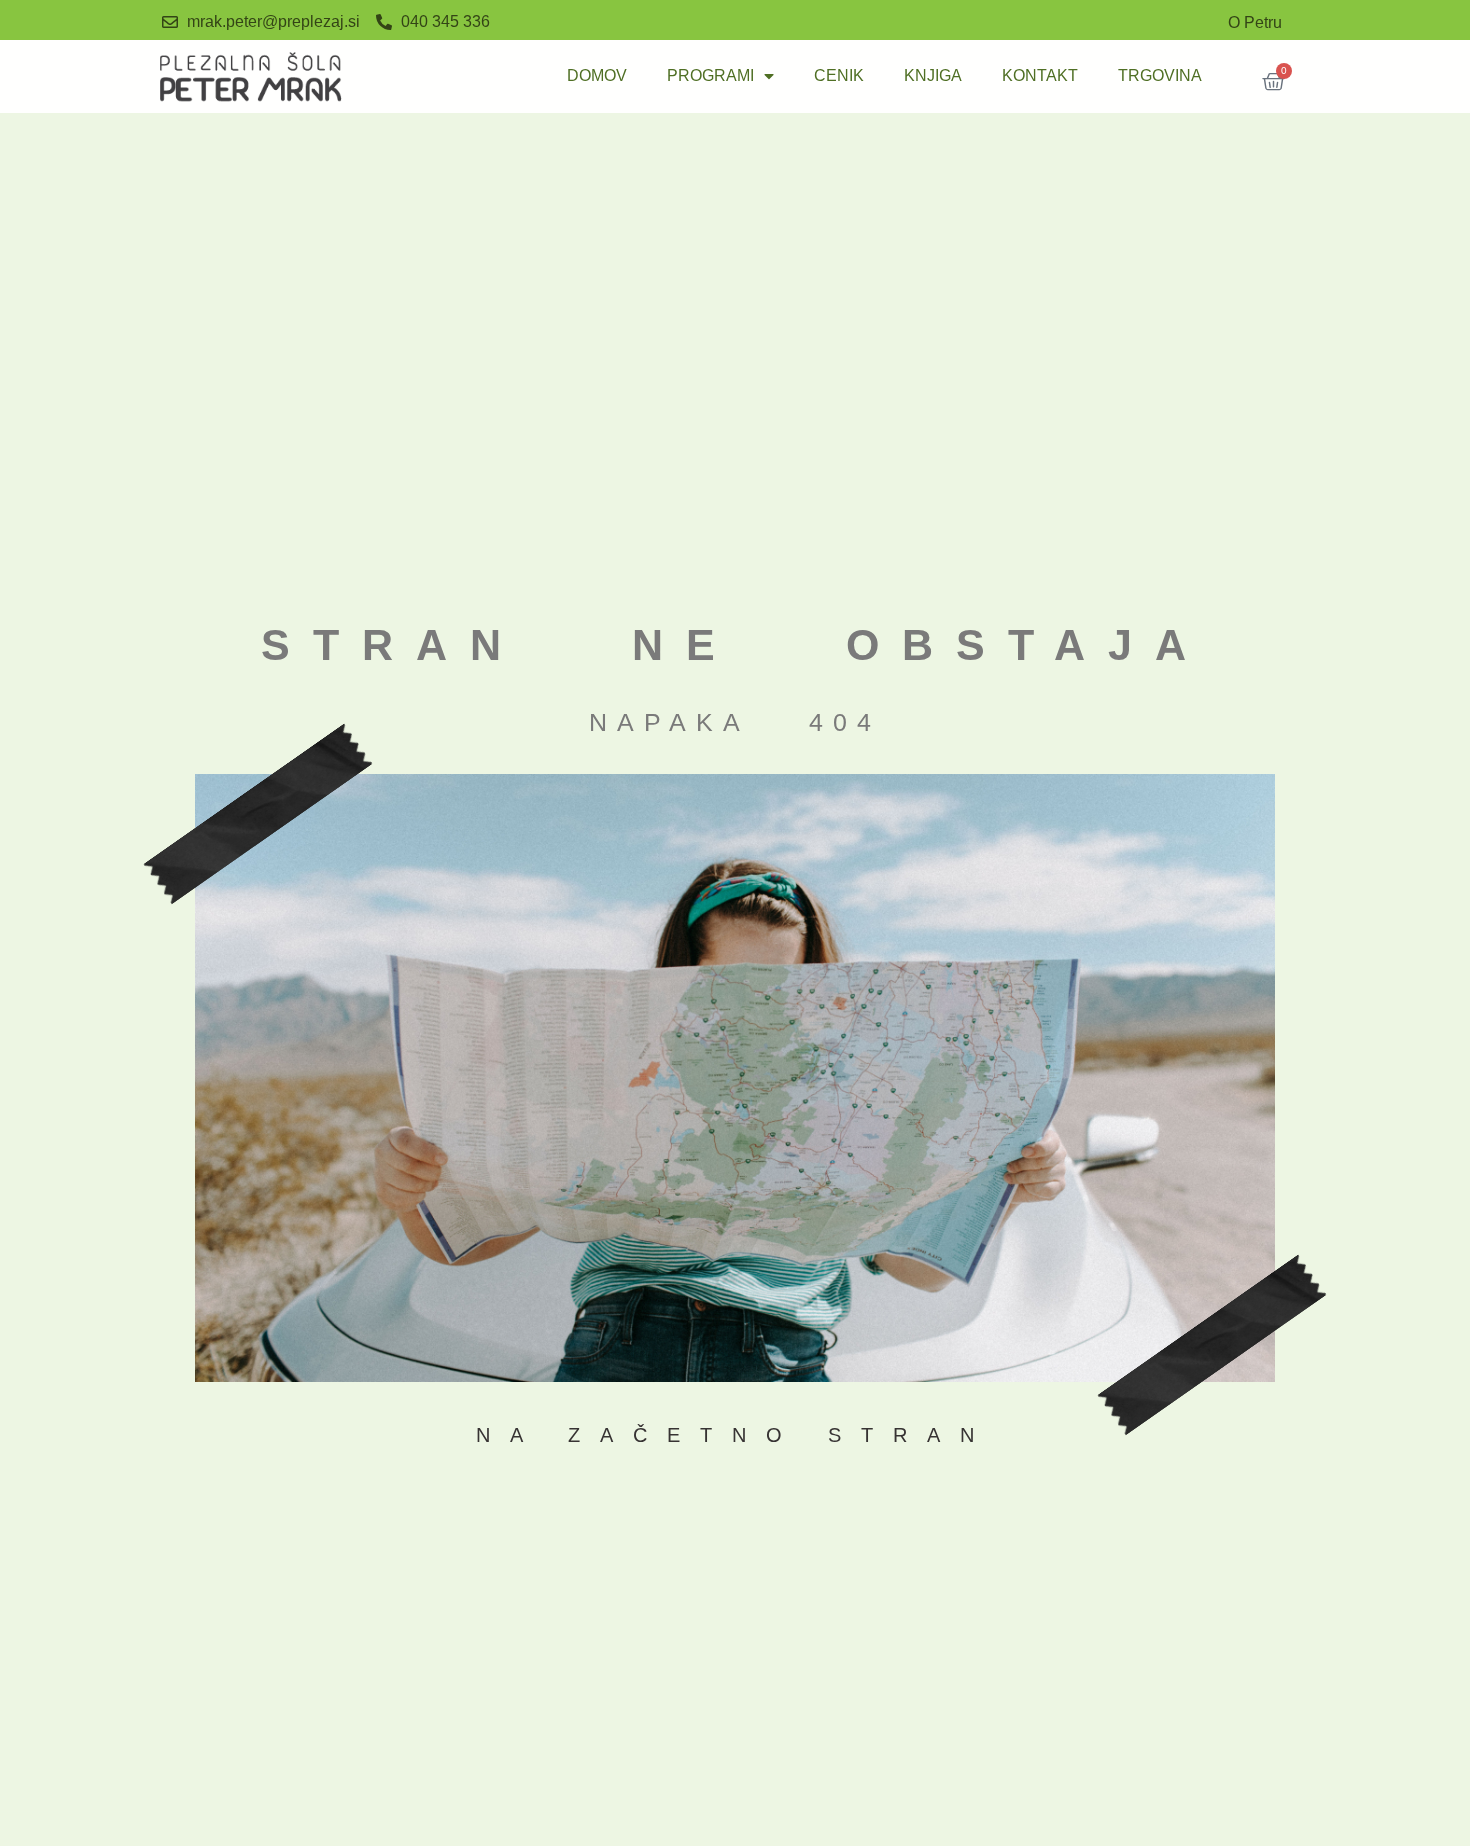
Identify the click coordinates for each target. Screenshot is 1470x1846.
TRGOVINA (1160, 75)
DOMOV (597, 75)
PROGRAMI (710, 75)
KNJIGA (933, 75)
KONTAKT (1040, 75)
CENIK (839, 75)
